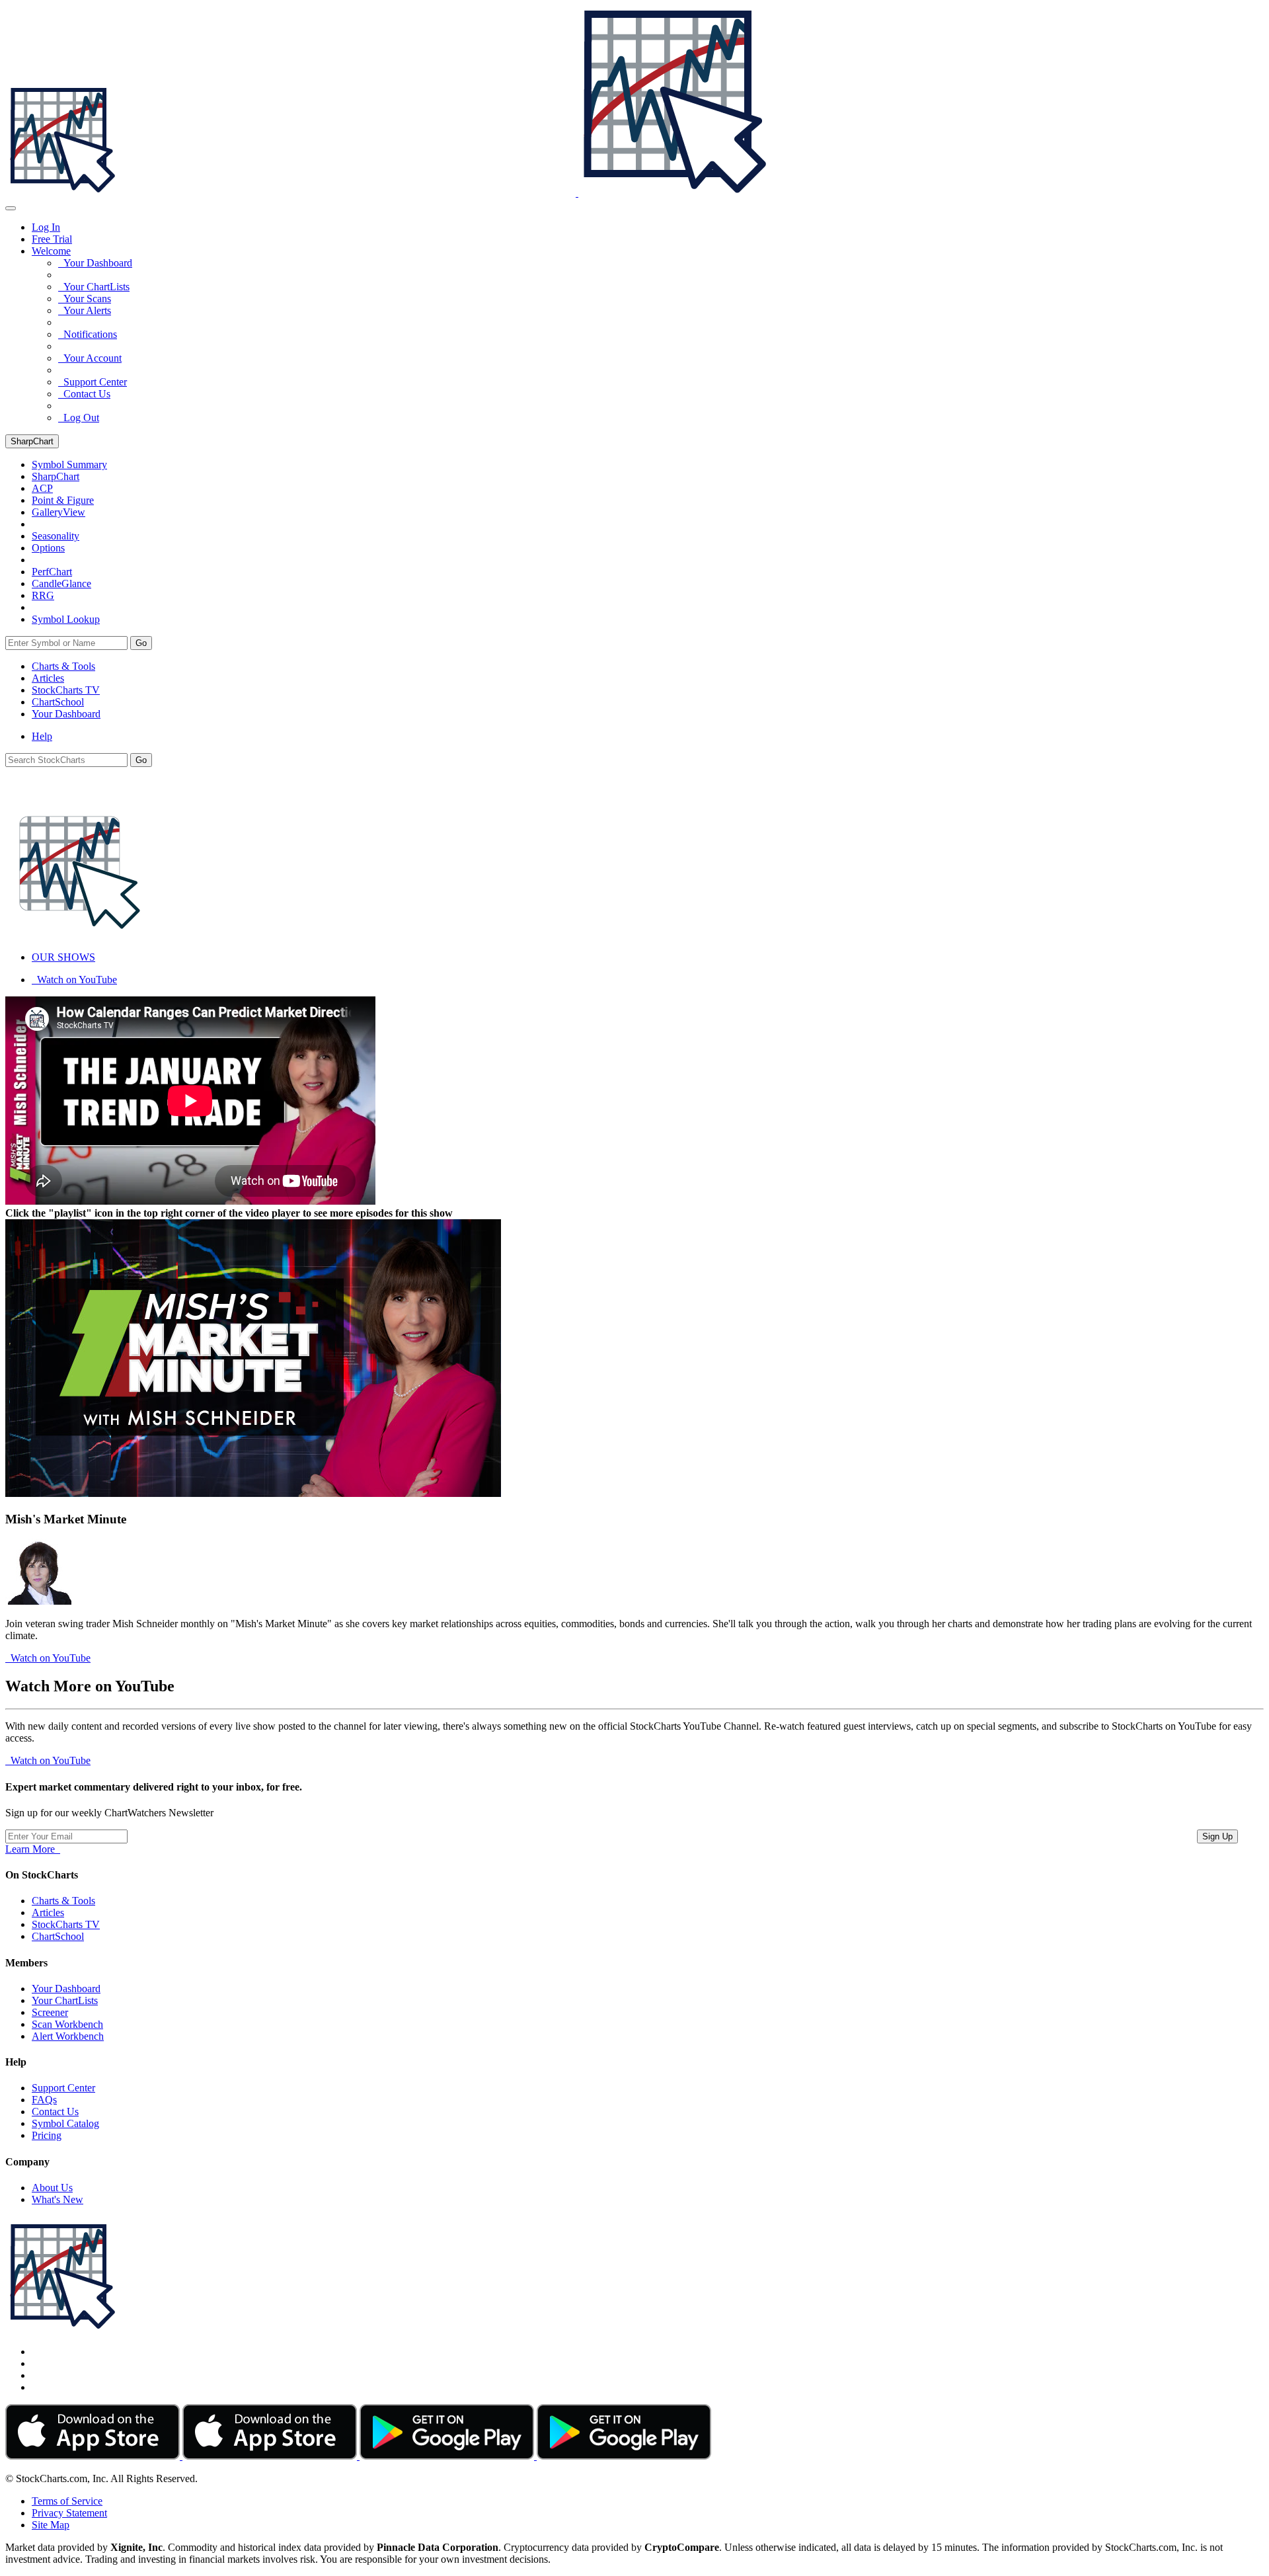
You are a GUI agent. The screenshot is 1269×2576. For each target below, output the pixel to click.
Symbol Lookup (66, 619)
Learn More (33, 1849)
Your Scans (85, 299)
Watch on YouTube (74, 980)
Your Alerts (85, 310)
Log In (46, 227)
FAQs (44, 2100)
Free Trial (52, 239)
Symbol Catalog (65, 2123)
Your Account (90, 358)
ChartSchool (58, 702)
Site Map (51, 2525)
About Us (52, 2188)
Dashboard (66, 714)
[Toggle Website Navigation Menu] (11, 208)
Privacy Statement (69, 2513)
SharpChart (32, 441)
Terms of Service (67, 2501)
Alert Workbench (68, 2036)
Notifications (88, 334)
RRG (43, 595)
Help (42, 736)
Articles (48, 678)
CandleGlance (61, 584)
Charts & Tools (63, 666)
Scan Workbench (67, 2024)
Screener (50, 2012)
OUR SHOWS (63, 957)
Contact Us (84, 394)
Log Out (79, 418)
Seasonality (56, 536)
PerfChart (52, 572)
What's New (58, 2199)
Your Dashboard (95, 263)
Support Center (93, 382)
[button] (51, 251)
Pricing (47, 2135)
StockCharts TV (66, 690)
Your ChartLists (94, 287)
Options (48, 548)
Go (141, 643)
